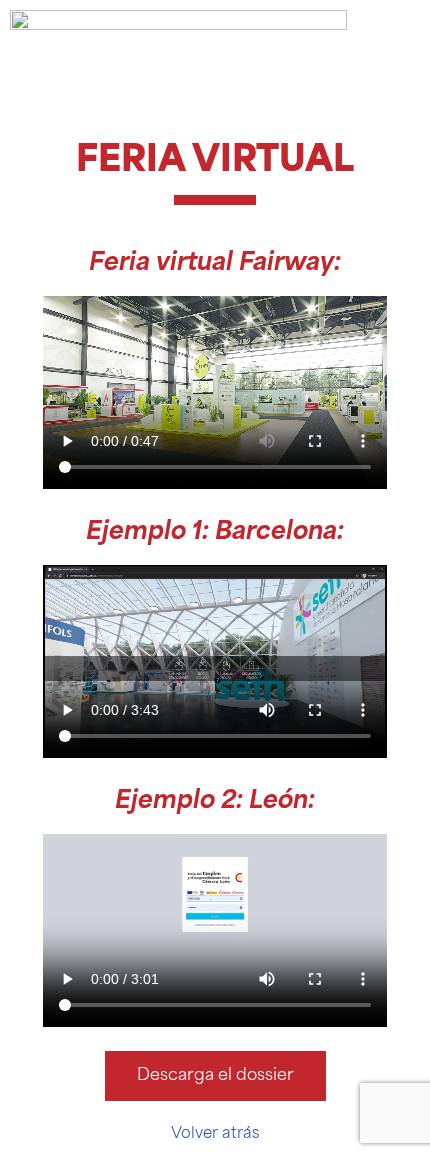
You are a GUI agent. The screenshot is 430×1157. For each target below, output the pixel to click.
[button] (215, 392)
